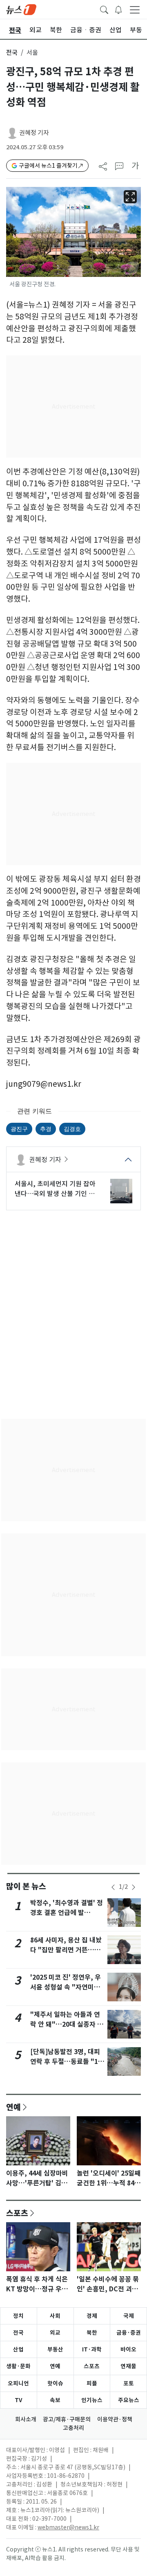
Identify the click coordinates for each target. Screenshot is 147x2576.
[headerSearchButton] (104, 9)
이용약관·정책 (115, 2419)
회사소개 (26, 2419)
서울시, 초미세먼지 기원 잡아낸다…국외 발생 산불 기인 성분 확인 (55, 1189)
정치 (18, 2316)
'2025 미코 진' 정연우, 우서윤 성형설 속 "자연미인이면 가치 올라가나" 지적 (66, 1987)
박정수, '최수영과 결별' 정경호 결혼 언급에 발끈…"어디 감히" (67, 1913)
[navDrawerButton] (135, 9)
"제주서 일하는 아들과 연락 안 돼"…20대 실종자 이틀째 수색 (67, 2024)
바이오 (128, 2349)
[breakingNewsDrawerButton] (118, 9)
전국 (12, 53)
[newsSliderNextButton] (134, 1887)
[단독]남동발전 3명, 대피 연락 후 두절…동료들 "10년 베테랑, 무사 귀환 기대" (67, 2062)
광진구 (19, 1129)
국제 (129, 2316)
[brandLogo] (21, 9)
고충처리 (73, 2428)
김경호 (72, 1129)
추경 (46, 1129)
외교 (55, 2333)
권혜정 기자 (34, 133)
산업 (18, 2349)
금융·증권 (129, 2333)
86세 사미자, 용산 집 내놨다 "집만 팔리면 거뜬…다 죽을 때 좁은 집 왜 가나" (66, 1950)
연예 (13, 2107)
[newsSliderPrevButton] (113, 1887)
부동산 (55, 2349)
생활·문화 (18, 2366)
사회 (55, 2316)
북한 (92, 2333)
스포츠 (17, 2213)
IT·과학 (92, 2349)
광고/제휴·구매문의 (67, 2419)
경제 (92, 2316)
